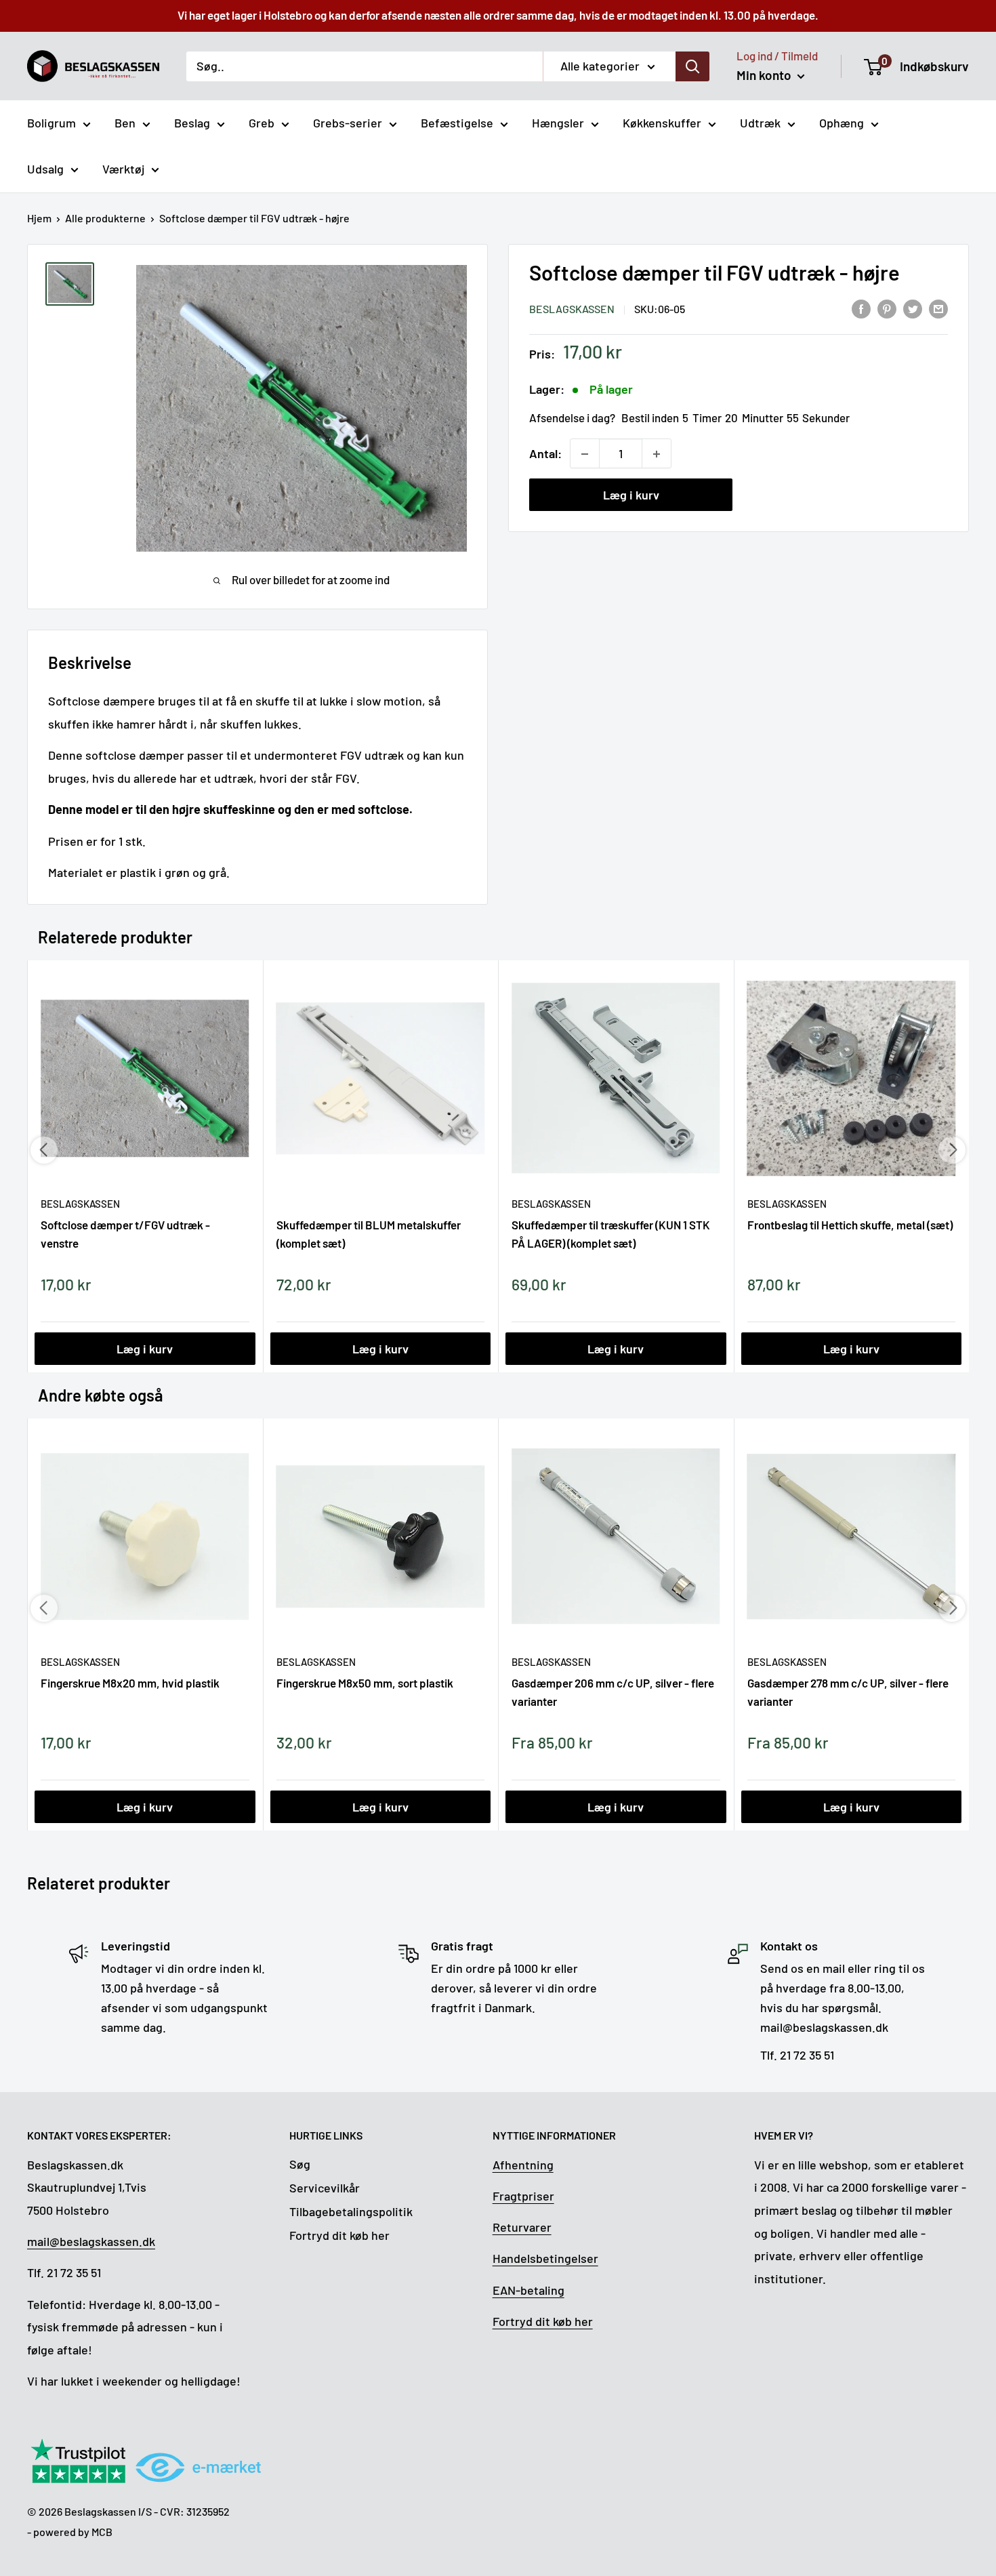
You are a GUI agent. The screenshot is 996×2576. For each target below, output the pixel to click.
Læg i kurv (631, 495)
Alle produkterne (105, 218)
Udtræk (760, 123)
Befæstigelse (457, 123)
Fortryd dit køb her (339, 2235)
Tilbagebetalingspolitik (351, 2211)
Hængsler (558, 123)
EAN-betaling (528, 2290)
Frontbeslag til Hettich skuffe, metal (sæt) (850, 1225)
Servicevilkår (325, 2188)
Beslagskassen (572, 309)
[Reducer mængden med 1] (585, 454)
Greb (262, 123)
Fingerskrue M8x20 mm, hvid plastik (130, 1683)
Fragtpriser (523, 2196)
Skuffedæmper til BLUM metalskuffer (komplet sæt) (369, 1233)
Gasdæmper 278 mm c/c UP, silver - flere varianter (848, 1692)
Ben (125, 123)
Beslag (192, 123)
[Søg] (692, 66)
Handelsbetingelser (545, 2258)
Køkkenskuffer (662, 123)
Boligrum (51, 123)
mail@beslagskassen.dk (91, 2241)
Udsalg (45, 169)
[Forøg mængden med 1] (657, 454)
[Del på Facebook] (861, 308)
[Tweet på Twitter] (913, 308)
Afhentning (523, 2165)
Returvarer (522, 2227)
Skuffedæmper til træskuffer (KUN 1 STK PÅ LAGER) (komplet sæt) (611, 1233)
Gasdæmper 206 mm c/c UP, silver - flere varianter (613, 1692)
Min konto (765, 75)
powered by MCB (73, 2532)
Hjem (39, 218)
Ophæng (842, 123)
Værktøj (123, 169)
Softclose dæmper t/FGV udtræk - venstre (125, 1233)
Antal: (545, 453)
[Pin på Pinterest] (887, 308)
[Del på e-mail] (938, 308)
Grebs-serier (348, 123)
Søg (300, 2164)
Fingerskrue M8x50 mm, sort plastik (365, 1683)
